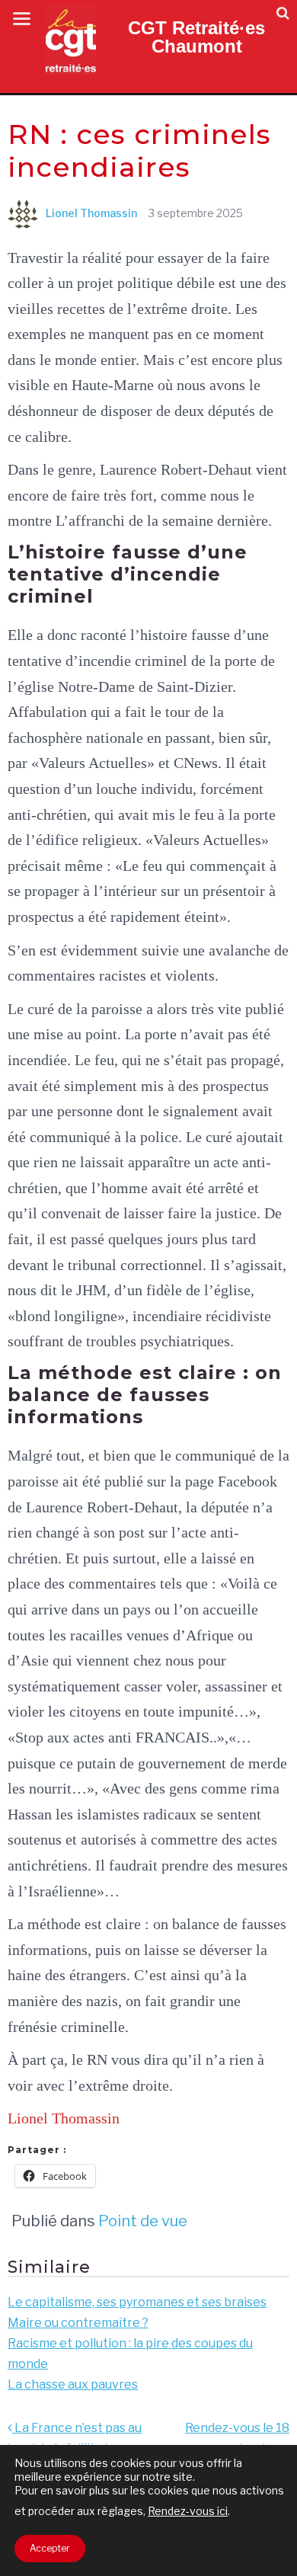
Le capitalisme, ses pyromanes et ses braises (137, 2302)
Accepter (50, 2548)
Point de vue (143, 2221)
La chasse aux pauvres (73, 2384)
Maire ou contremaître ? (78, 2323)
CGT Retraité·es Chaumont (196, 37)
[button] (283, 13)
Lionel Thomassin (91, 213)
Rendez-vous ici (188, 2511)
